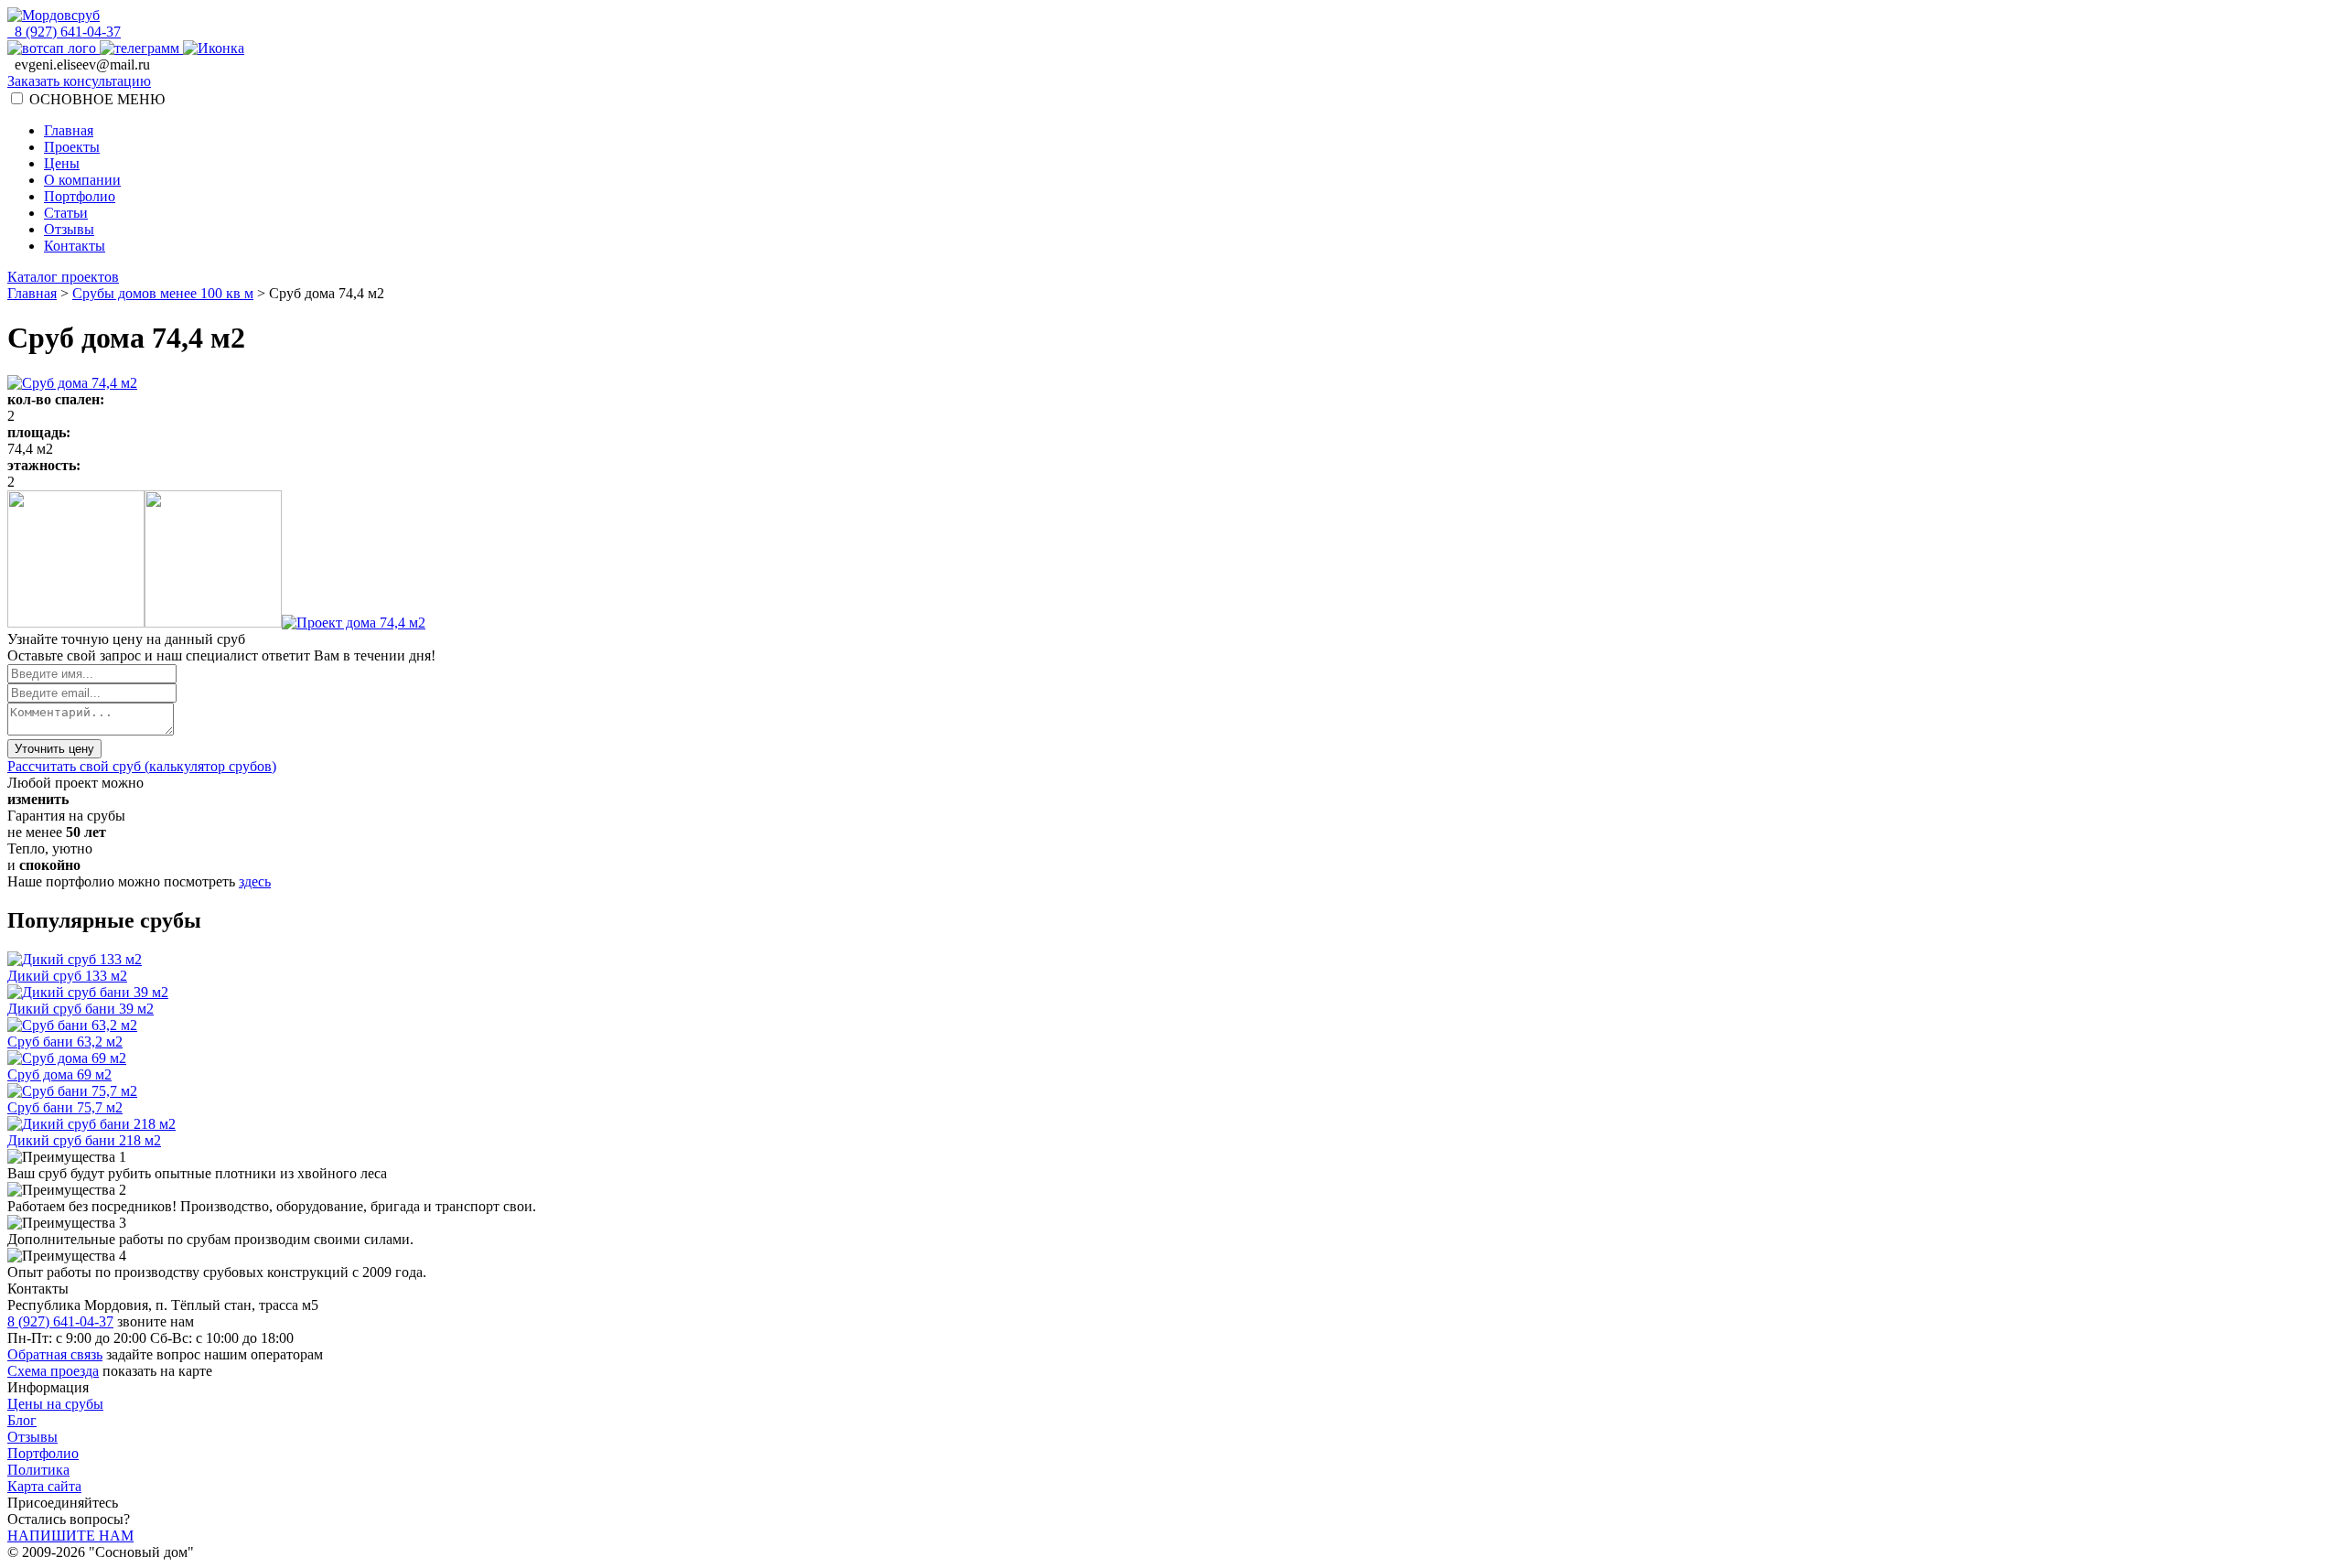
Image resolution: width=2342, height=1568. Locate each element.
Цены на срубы (55, 1404)
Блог (22, 1420)
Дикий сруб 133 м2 (67, 976)
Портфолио (80, 196)
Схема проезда (53, 1371)
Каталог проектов (63, 277)
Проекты (72, 147)
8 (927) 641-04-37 (64, 32)
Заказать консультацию (79, 81)
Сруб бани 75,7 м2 (65, 1107)
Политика (38, 1470)
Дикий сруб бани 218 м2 (84, 1140)
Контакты (75, 246)
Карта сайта (44, 1486)
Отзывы (69, 229)
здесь (255, 881)
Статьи (66, 213)
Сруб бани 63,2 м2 (65, 1042)
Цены (62, 163)
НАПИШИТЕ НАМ (70, 1536)
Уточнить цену (54, 749)
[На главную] (54, 15)
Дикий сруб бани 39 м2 (81, 1009)
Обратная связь (55, 1354)
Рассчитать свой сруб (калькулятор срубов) (142, 766)
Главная (69, 130)
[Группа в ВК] (214, 48)
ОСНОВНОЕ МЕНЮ (97, 99)
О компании (82, 180)
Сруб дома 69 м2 (59, 1074)
